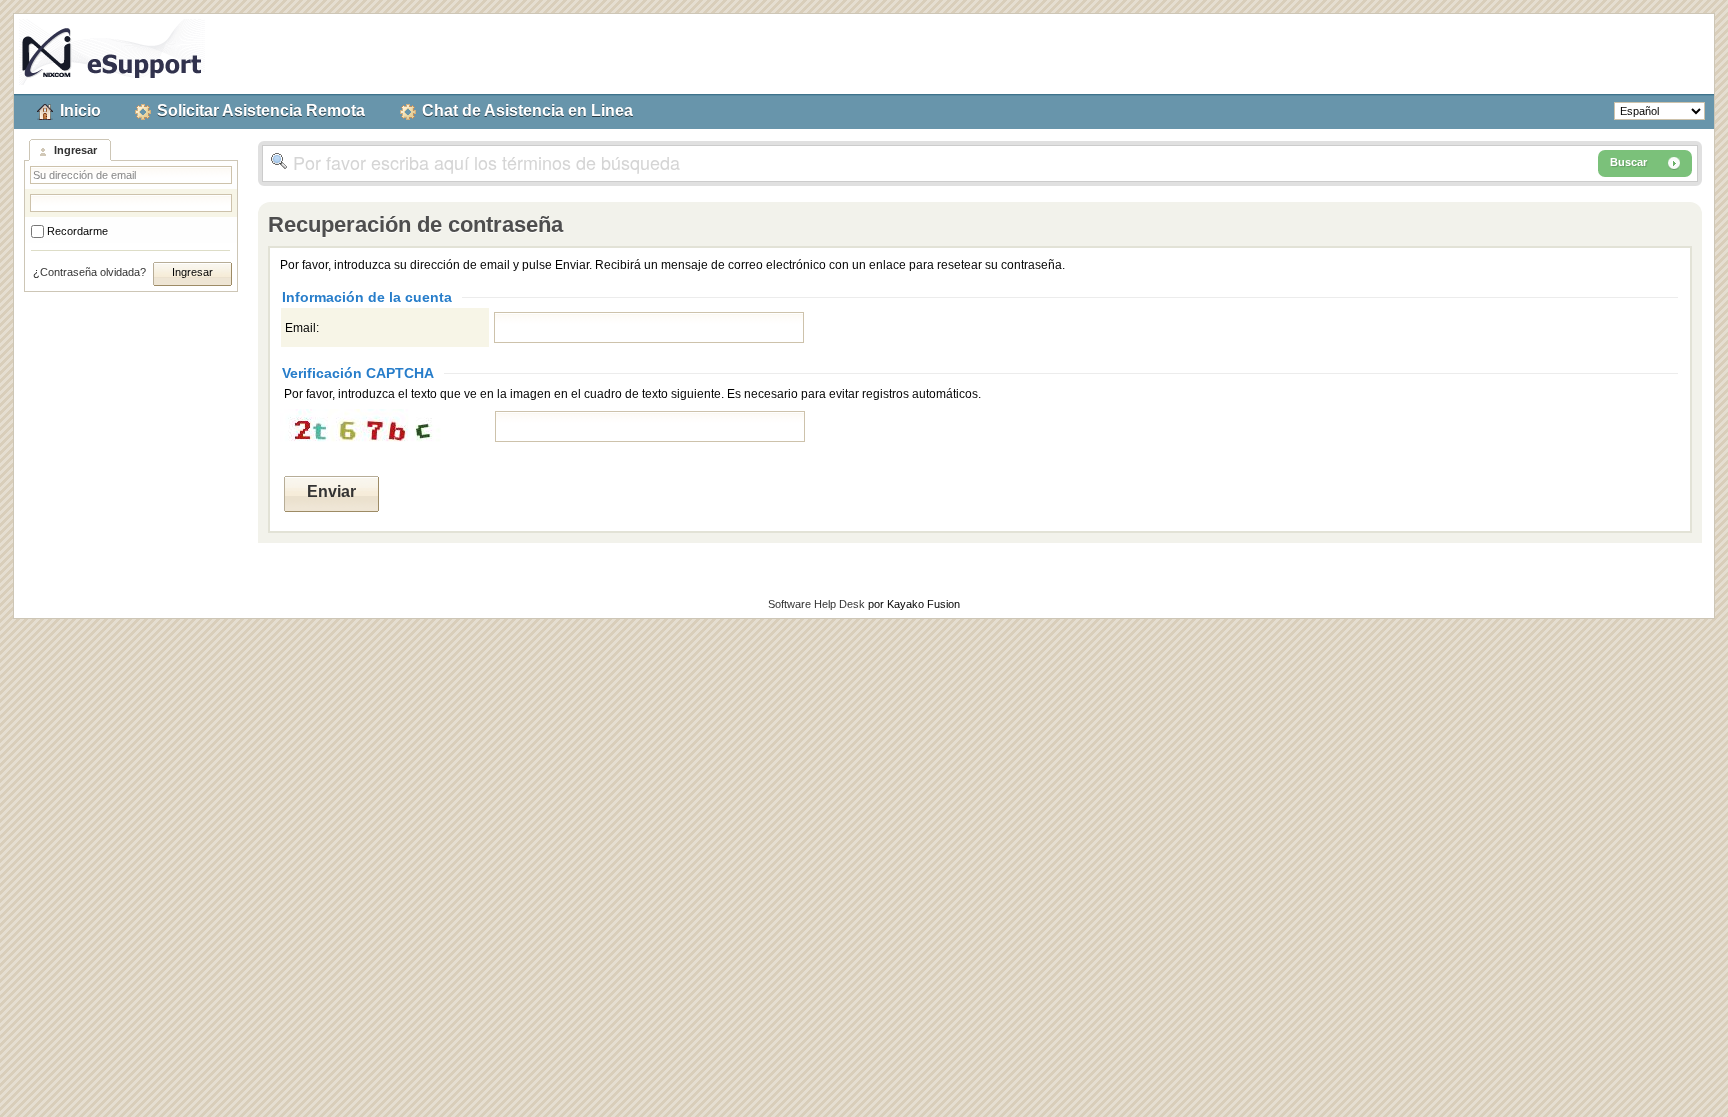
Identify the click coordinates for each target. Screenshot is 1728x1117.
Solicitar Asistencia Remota (261, 110)
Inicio (80, 110)
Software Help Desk (816, 604)
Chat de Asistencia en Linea (527, 110)
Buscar (1628, 162)
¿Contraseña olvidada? (89, 272)
